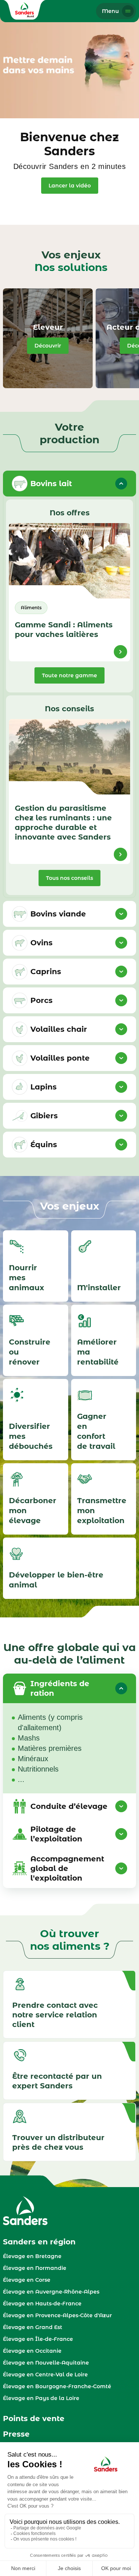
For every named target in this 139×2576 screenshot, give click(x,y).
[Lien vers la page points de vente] (69, 2132)
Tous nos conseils (69, 878)
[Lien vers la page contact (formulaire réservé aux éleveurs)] (69, 2004)
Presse (16, 2434)
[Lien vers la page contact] (69, 2071)
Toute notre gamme (69, 675)
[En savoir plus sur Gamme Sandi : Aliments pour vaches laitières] (120, 652)
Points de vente (34, 2419)
